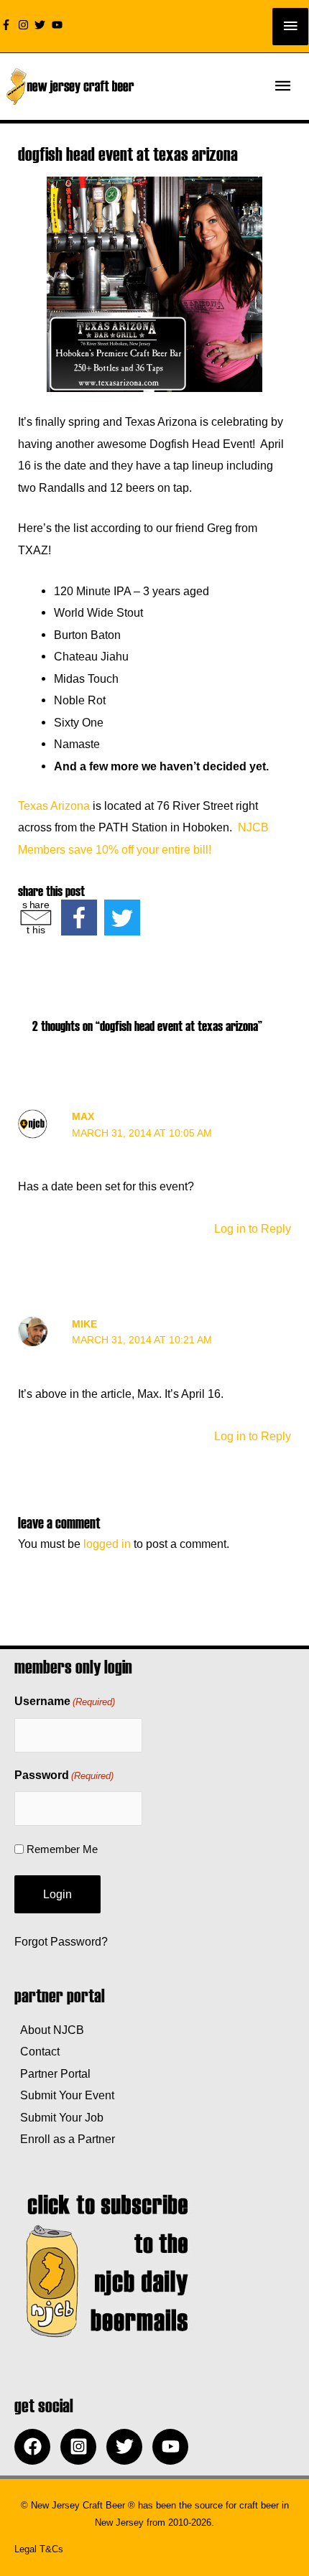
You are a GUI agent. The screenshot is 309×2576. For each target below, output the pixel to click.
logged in (107, 1544)
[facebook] (36, 2447)
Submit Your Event (64, 2095)
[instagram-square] (82, 2447)
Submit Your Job (59, 2117)
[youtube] (59, 25)
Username (65, 1701)
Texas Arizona (54, 806)
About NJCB (49, 2030)
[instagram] (25, 25)
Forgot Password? (61, 1941)
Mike (84, 1324)
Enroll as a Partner (65, 2139)
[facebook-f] (8, 25)
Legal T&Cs (39, 2549)
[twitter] (42, 25)
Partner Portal (52, 2073)
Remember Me (62, 1849)
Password (64, 1775)
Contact (37, 2051)
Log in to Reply (253, 1228)
